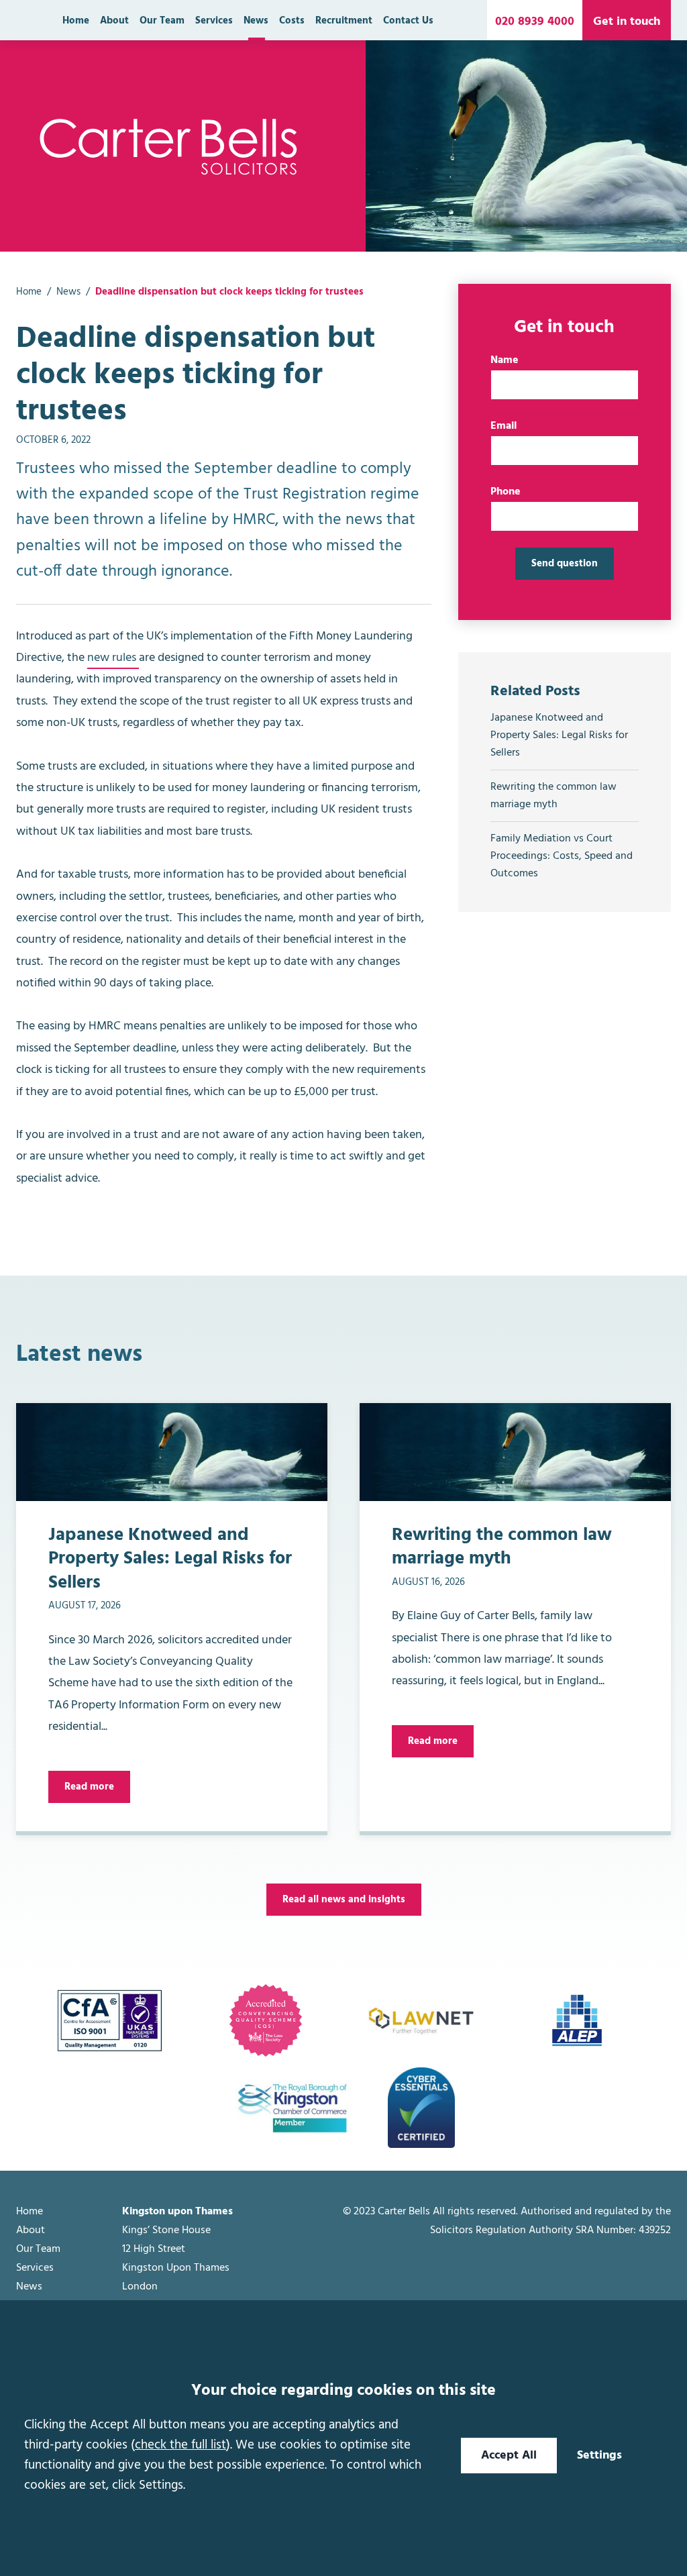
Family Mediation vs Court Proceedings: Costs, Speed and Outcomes (562, 856)
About (114, 21)
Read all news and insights (344, 1900)
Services (214, 21)
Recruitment (344, 21)
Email (504, 426)
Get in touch (627, 22)
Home (76, 21)
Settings (599, 2456)
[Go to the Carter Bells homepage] (169, 146)
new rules (113, 658)
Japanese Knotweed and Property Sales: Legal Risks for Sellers (559, 735)
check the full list (180, 2445)
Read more (89, 1787)
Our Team (162, 21)
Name (505, 360)
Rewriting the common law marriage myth (553, 796)
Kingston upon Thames (177, 2212)
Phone (506, 492)
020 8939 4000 (535, 22)
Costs (292, 21)
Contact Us (408, 21)
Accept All (509, 2456)
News (256, 21)
